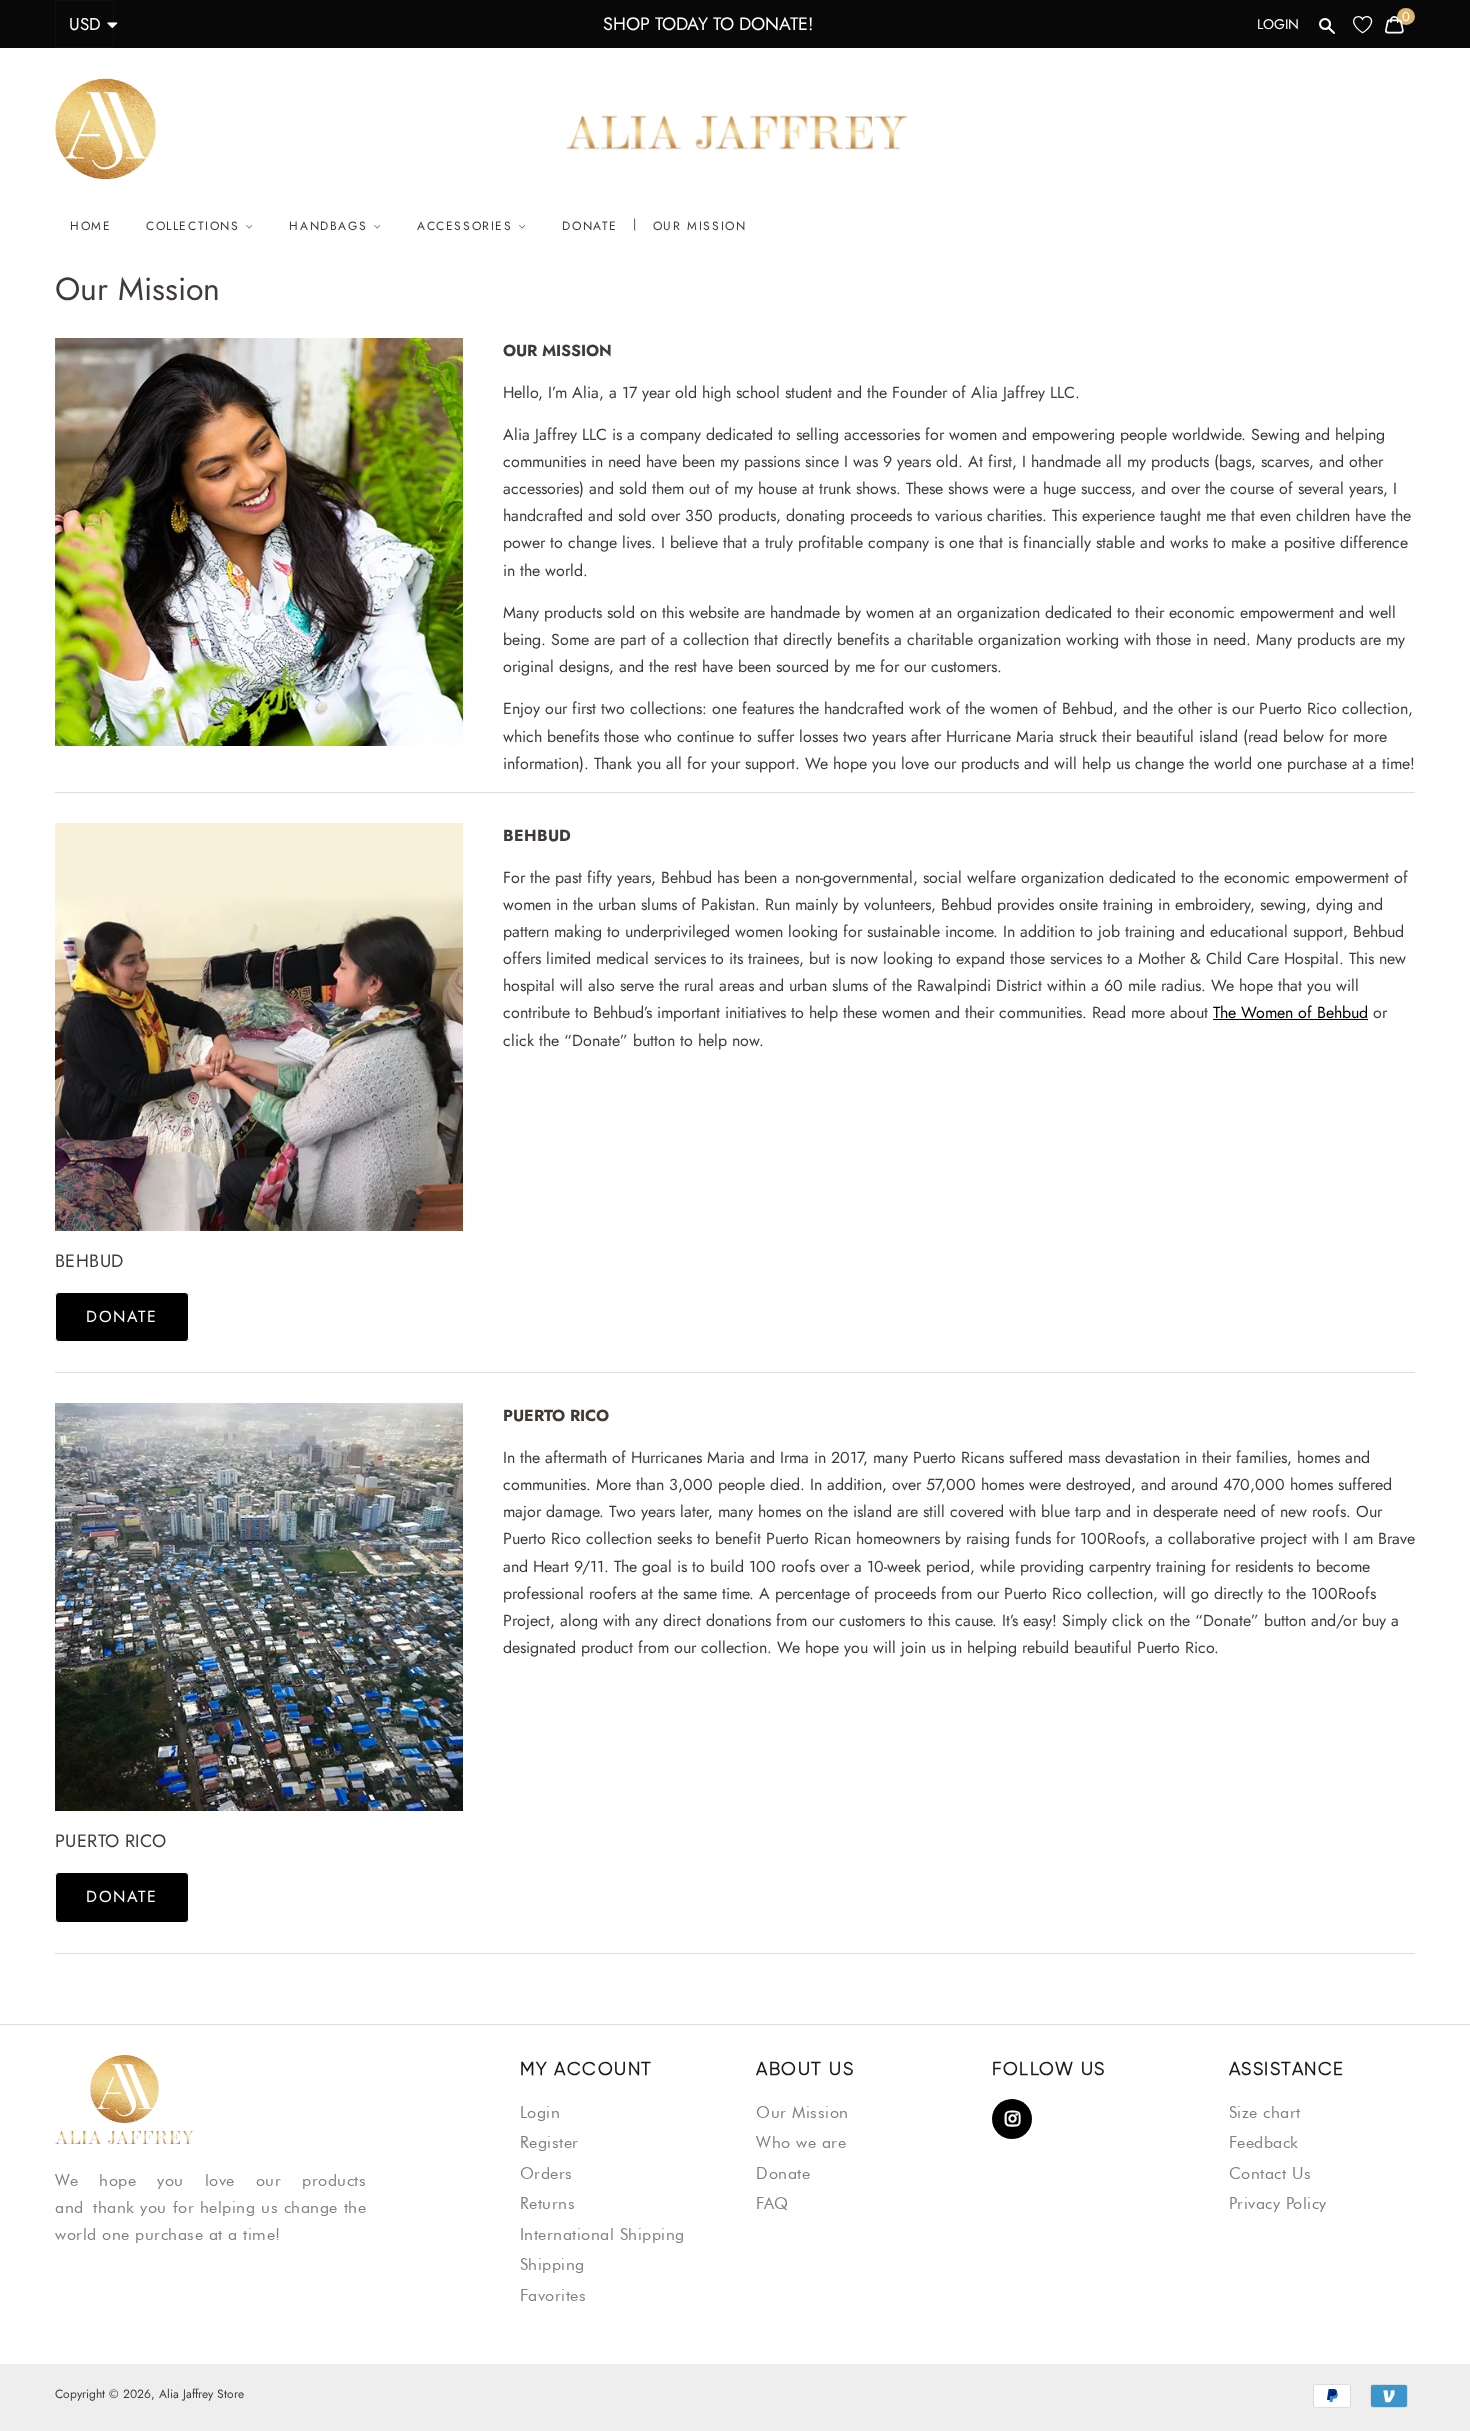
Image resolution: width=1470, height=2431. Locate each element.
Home (90, 226)
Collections (195, 226)
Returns (548, 2203)
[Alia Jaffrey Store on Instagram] (1012, 2120)
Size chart (1265, 2112)
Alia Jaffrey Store (201, 2394)
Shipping (552, 2264)
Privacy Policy (1278, 2203)
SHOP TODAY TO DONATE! (708, 24)
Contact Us (1270, 2173)
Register (549, 2142)
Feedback (1264, 2142)
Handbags (330, 226)
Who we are (801, 2142)
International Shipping (602, 2234)
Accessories (467, 226)
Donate (590, 226)
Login (1278, 24)
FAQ (772, 2203)
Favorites (553, 2295)
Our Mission (700, 226)
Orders (546, 2173)
